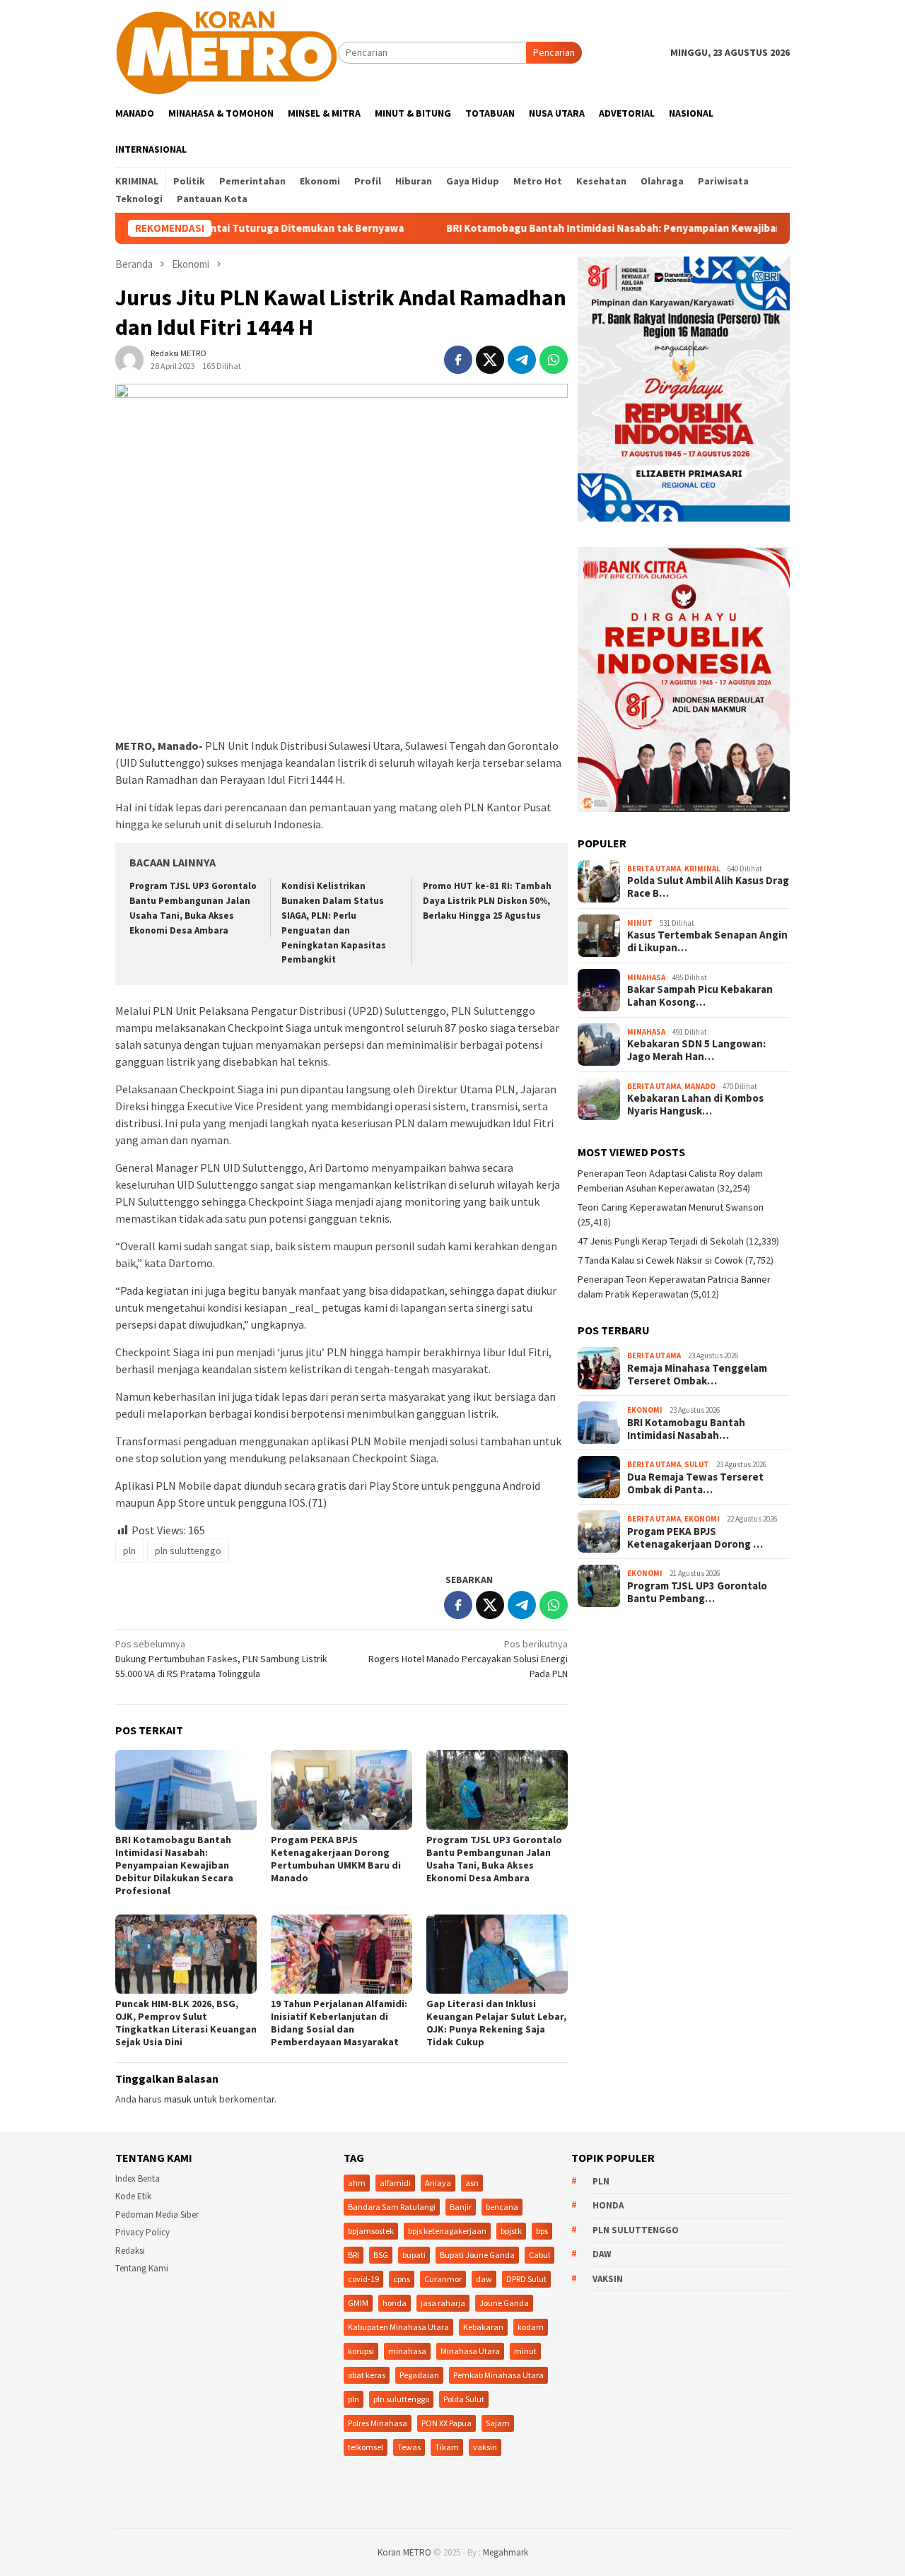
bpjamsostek (371, 2231)
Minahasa (646, 977)
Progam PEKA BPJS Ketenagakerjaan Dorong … (695, 1538)
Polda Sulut (464, 2399)
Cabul (539, 2255)
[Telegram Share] (522, 360)
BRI (354, 2255)
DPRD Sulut (526, 2279)
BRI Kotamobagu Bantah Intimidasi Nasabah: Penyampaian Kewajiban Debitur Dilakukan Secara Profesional (626, 228)
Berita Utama (654, 869)
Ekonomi (645, 1410)
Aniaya (438, 2183)
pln (129, 1551)
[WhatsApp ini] (554, 360)
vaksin (485, 2447)
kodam (531, 2327)
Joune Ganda (504, 2303)
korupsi (361, 2351)
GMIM (358, 2303)
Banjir (461, 2207)
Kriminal (702, 869)
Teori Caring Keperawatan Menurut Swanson (671, 1207)
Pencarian (554, 52)
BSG (381, 2255)
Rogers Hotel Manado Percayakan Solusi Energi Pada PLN (468, 1659)
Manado (700, 1086)
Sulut (697, 1464)
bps (542, 2231)
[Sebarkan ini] (458, 360)
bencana (502, 2207)
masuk (178, 2099)
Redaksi (130, 2251)
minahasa (407, 2351)
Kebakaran (483, 2327)
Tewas (409, 2447)
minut (525, 2351)
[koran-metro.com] (227, 52)
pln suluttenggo (188, 1551)
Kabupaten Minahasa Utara (398, 2327)
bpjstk (511, 2231)
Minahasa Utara (470, 2351)
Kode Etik (133, 2196)
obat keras (367, 2375)
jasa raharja (443, 2303)
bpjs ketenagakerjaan (447, 2231)
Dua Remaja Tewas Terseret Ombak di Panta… (695, 1483)
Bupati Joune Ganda (477, 2255)
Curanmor (443, 2279)
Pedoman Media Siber (157, 2215)
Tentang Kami (142, 2268)
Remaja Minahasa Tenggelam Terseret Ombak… (697, 1375)
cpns (402, 2279)
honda (395, 2303)
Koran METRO (404, 2552)
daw (484, 2279)
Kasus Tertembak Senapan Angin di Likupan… (707, 941)
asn (472, 2183)
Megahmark (506, 2552)
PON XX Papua (446, 2423)
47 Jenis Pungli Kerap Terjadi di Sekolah (661, 1241)
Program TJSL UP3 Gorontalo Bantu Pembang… (697, 1592)
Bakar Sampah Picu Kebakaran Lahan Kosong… (700, 996)
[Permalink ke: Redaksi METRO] (129, 359)
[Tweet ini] (490, 360)
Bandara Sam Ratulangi (392, 2207)
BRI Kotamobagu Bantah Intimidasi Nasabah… (686, 1429)
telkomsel (366, 2447)
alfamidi (395, 2183)
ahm (357, 2183)
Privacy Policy (142, 2232)
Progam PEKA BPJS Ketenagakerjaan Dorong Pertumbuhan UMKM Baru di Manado (336, 1859)
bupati (414, 2255)
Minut (640, 923)
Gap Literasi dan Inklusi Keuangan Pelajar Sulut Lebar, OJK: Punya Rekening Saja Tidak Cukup (496, 2023)
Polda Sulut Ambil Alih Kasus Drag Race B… (708, 887)
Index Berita (138, 2178)
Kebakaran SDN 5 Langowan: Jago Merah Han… (696, 1050)
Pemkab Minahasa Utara (498, 2375)
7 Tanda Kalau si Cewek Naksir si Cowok (660, 1260)
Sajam (498, 2423)
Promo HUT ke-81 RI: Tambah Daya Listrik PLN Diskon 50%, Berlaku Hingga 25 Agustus (487, 901)
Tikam (447, 2447)
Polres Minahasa (378, 2423)
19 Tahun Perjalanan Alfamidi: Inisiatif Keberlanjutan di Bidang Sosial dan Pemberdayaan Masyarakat (339, 2023)
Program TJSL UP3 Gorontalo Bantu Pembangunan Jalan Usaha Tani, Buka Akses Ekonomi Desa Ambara (494, 1859)
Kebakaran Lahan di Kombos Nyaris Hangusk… (695, 1105)
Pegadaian (419, 2375)
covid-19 (363, 2279)
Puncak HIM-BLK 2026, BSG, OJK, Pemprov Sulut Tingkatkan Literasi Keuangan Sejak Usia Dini (186, 2023)
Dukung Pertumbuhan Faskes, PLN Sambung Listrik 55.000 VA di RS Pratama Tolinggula (221, 1659)
